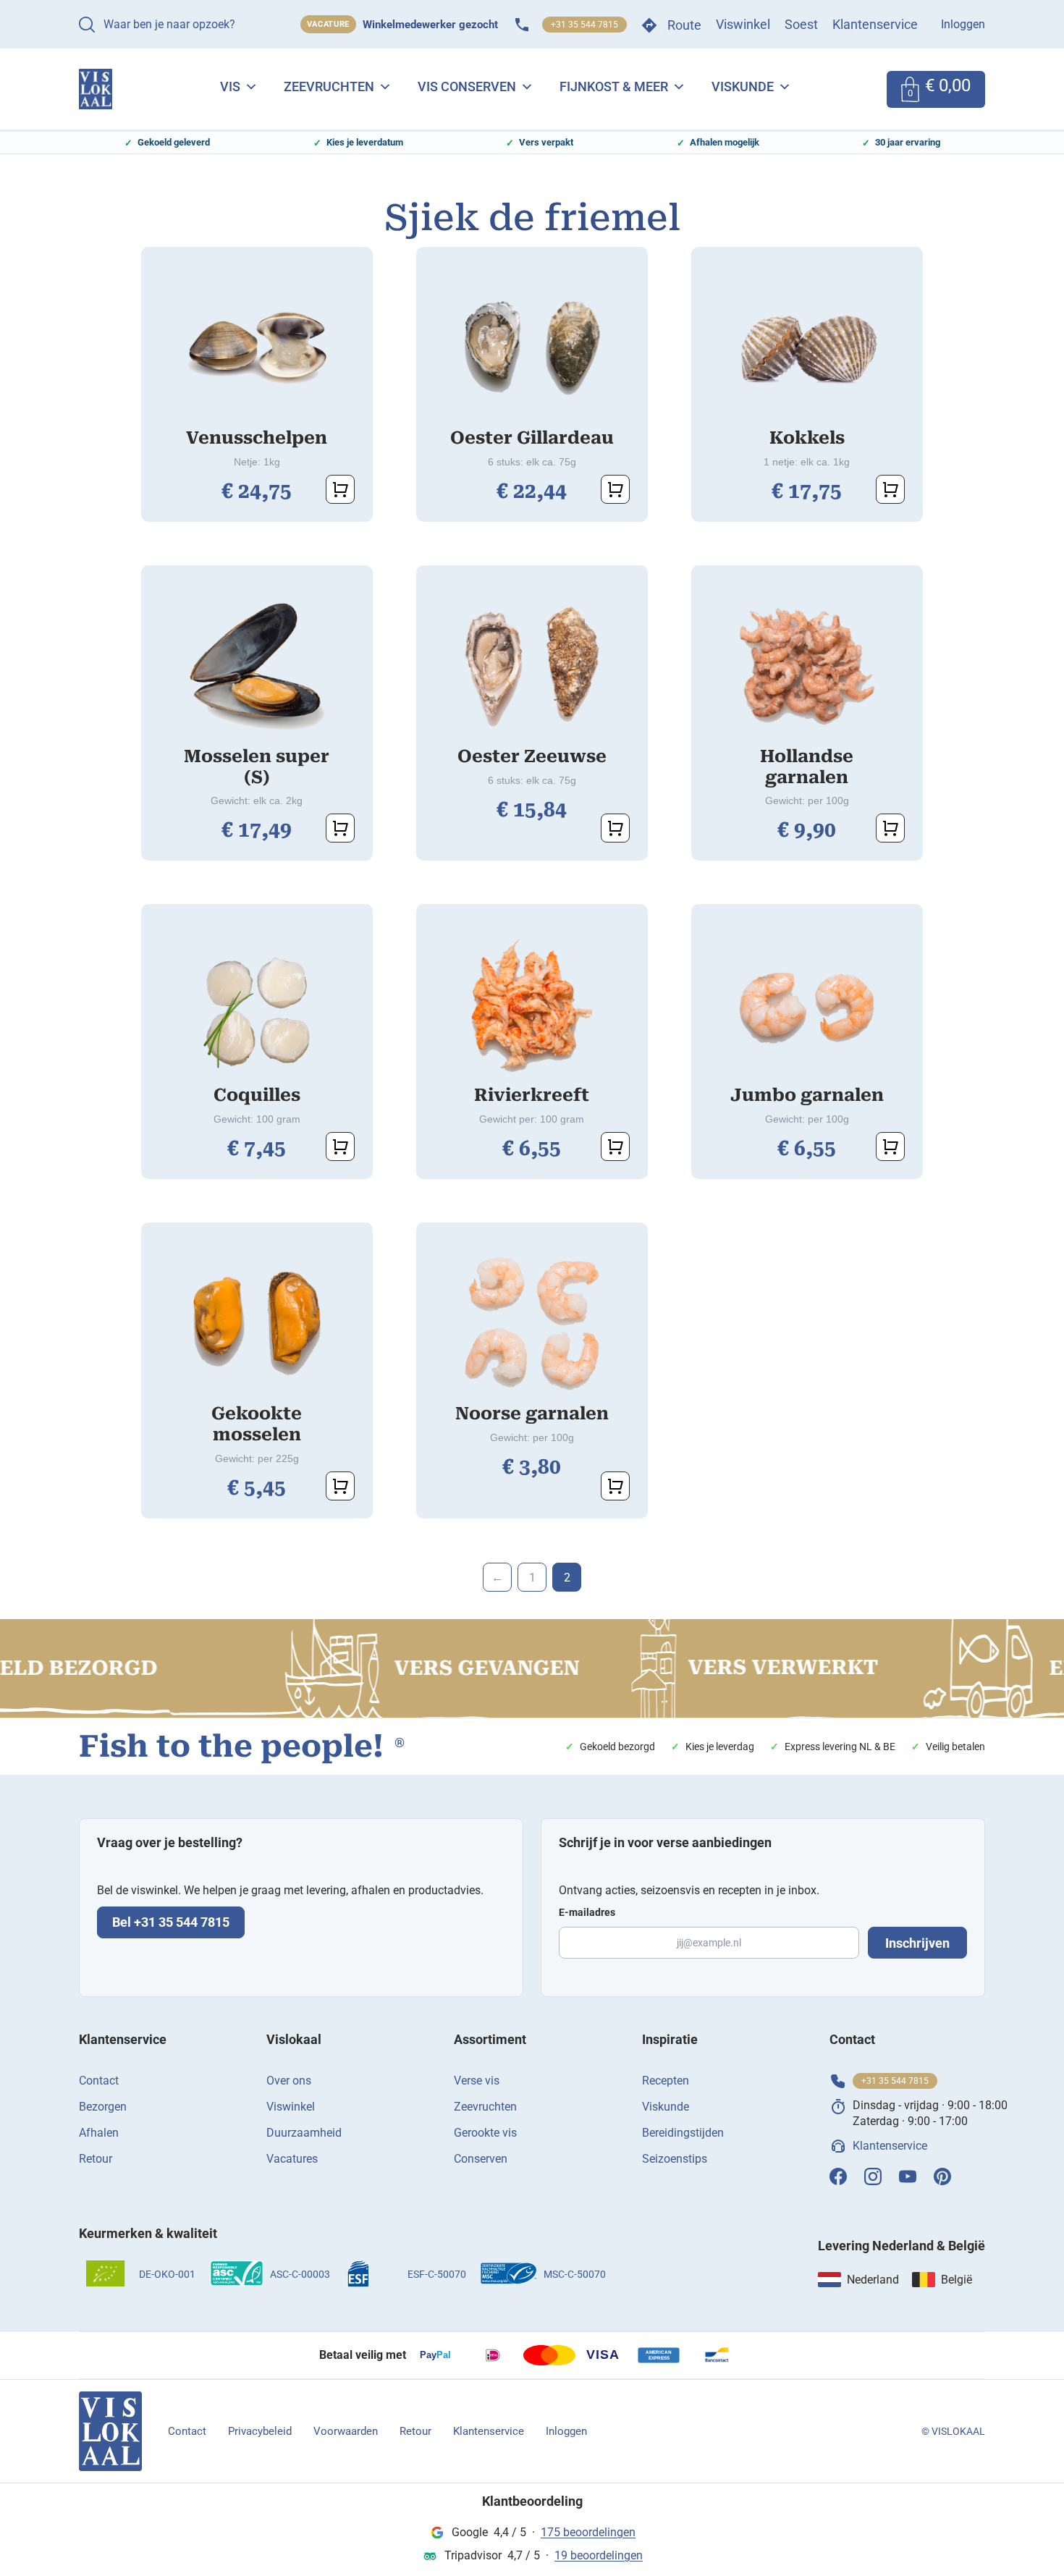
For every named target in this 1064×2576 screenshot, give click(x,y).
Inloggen (963, 24)
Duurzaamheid (304, 2133)
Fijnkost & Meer (614, 86)
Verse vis (477, 2081)
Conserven (481, 2159)
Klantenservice (875, 24)
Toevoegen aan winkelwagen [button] (340, 489)
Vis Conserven (467, 86)
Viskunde (743, 86)
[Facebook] (838, 2176)
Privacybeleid (260, 2431)
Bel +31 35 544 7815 (171, 1922)
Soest (801, 24)
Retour (96, 2159)
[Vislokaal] (110, 2431)
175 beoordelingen (588, 2532)
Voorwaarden (346, 2431)
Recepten (666, 2081)
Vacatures (292, 2159)
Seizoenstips (675, 2159)
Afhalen (99, 2133)
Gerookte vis (485, 2133)
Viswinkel (743, 24)
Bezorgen (103, 2107)
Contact (99, 2081)
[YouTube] (908, 2176)
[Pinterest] (942, 2176)
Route (684, 25)
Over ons (289, 2081)
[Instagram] (873, 2176)
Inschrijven (917, 1943)
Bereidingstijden (683, 2133)
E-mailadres (587, 1912)
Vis (230, 86)
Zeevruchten (329, 86)
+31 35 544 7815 (584, 25)
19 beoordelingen (599, 2555)
